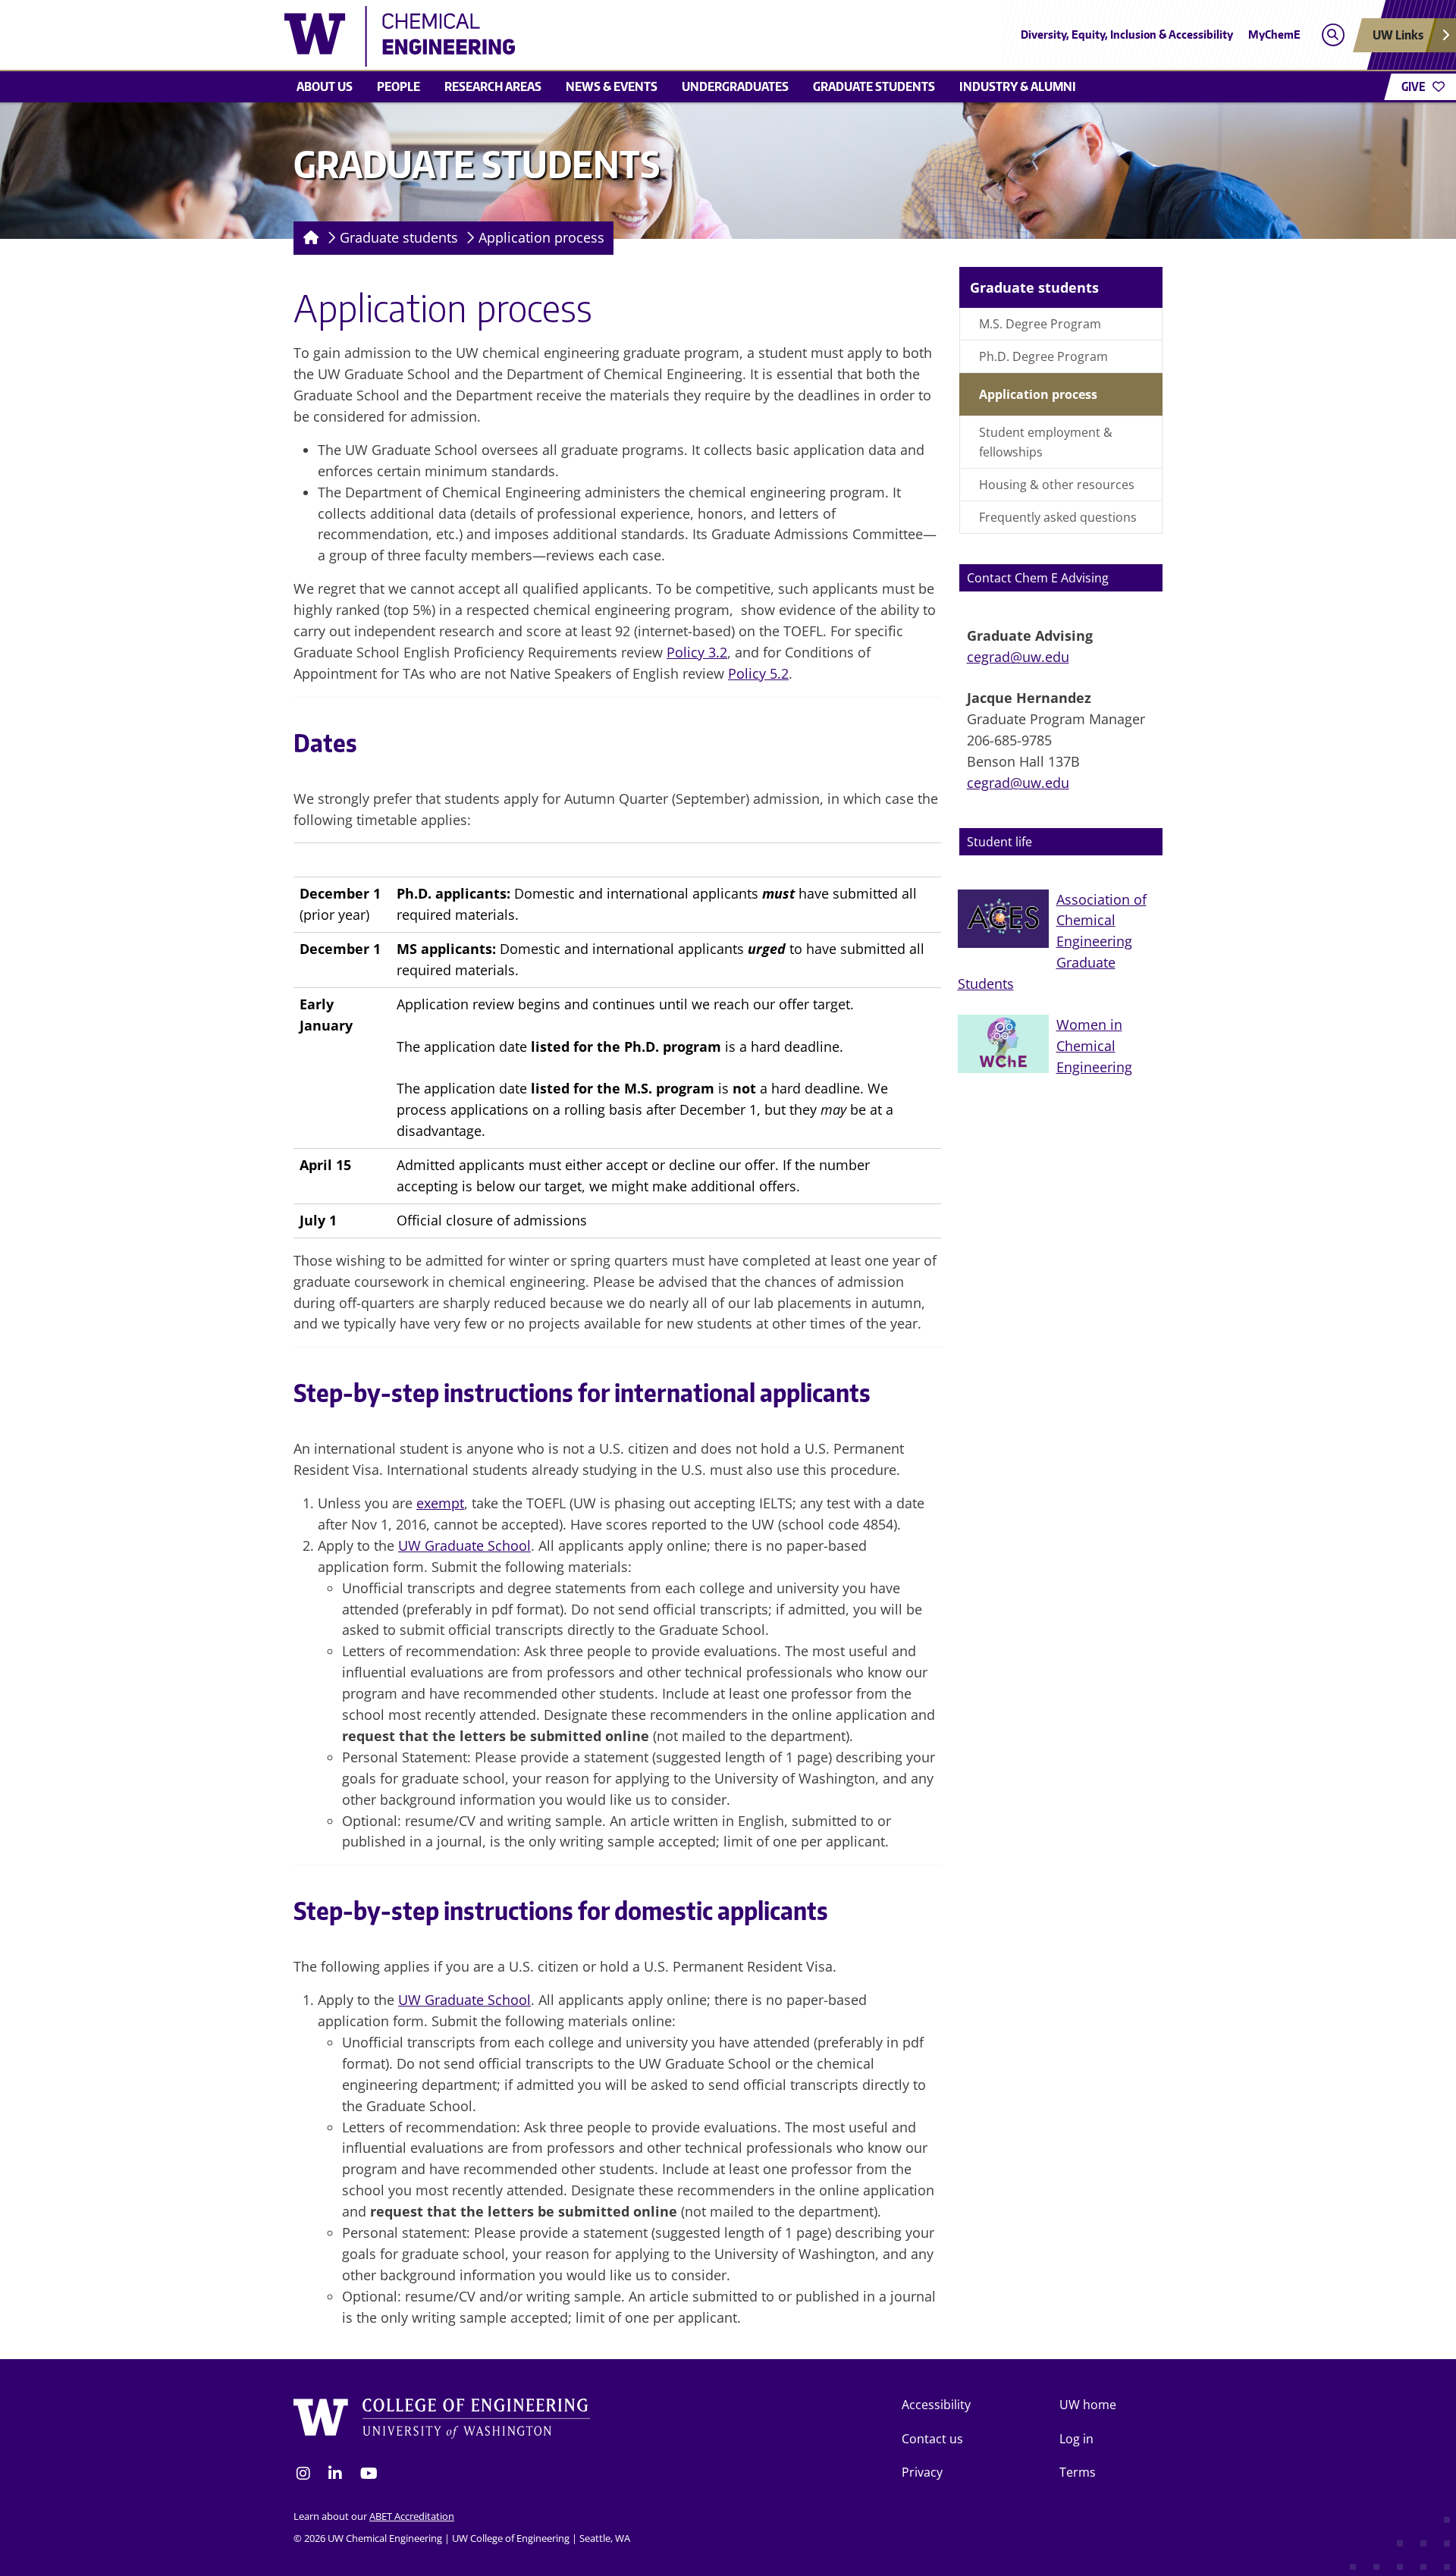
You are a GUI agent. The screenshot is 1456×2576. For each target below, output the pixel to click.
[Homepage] (308, 238)
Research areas (493, 86)
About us (325, 86)
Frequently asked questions (1058, 517)
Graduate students (874, 86)
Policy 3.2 (697, 652)
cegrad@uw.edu (1018, 657)
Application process (541, 237)
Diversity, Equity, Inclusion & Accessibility (1127, 35)
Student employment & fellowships (1046, 442)
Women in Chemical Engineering (1094, 1046)
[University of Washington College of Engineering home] (442, 2419)
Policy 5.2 (758, 673)
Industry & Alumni (1018, 86)
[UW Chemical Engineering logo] (617, 36)
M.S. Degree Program (1040, 324)
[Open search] (1333, 35)
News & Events (612, 86)
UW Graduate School (464, 1545)
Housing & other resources (1057, 485)
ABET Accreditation (412, 2516)
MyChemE (1274, 35)
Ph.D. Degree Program (1043, 356)
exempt (440, 1503)
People (399, 86)
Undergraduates (735, 86)
